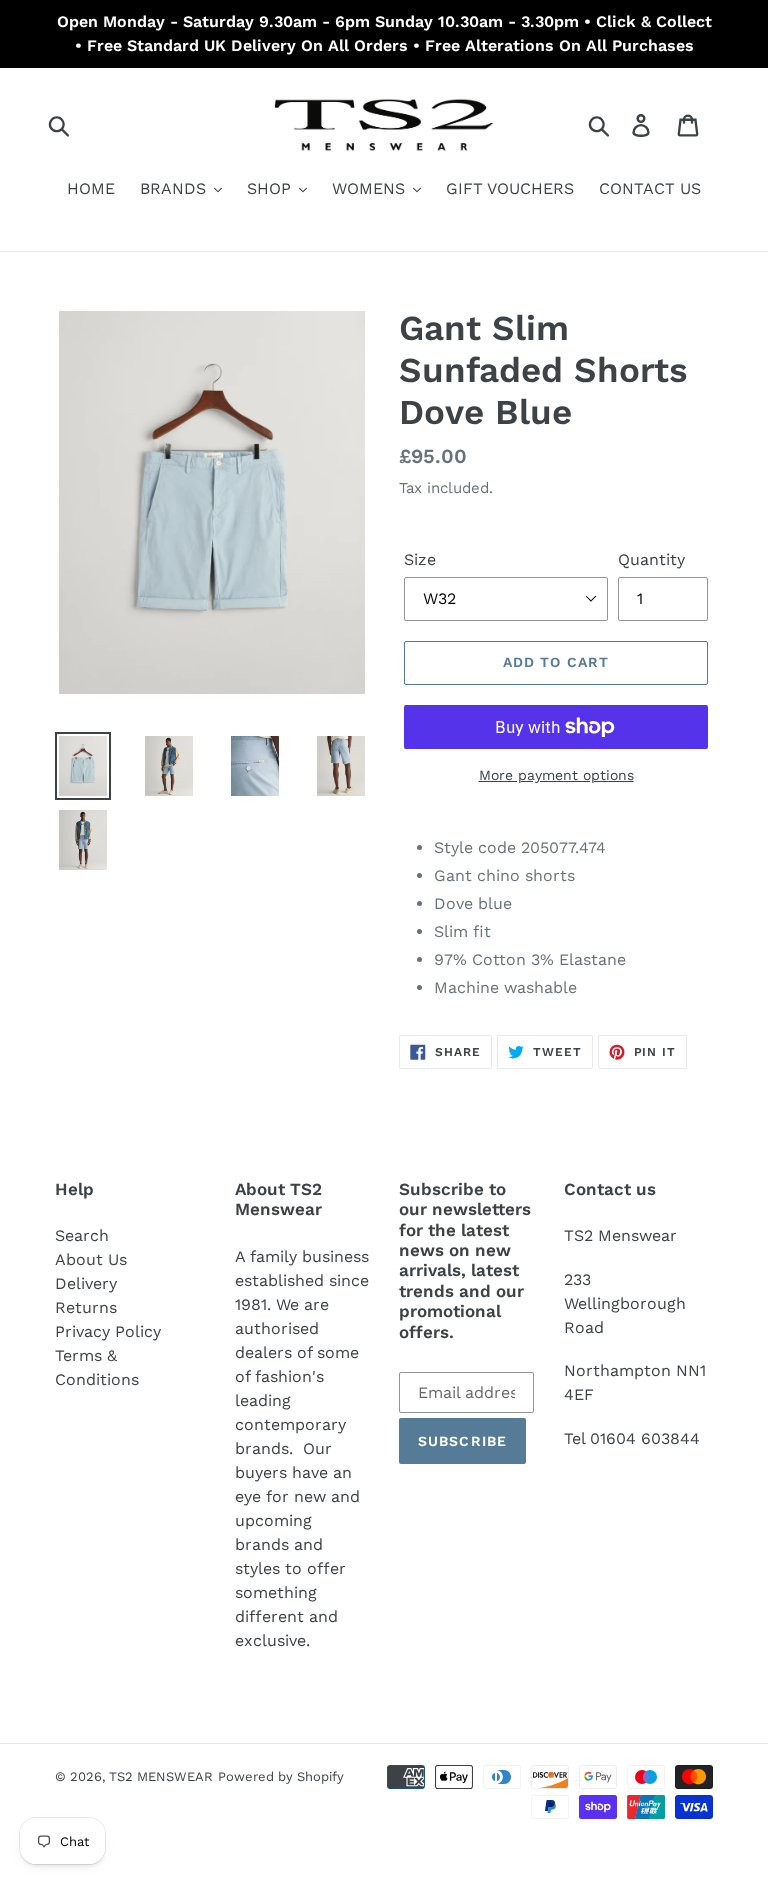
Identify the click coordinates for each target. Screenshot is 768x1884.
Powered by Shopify (281, 1776)
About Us (91, 1259)
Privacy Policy (108, 1331)
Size (420, 559)
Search (82, 1235)
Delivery (86, 1283)
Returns (86, 1307)
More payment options (556, 775)
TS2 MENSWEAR (161, 1776)
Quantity (651, 559)
